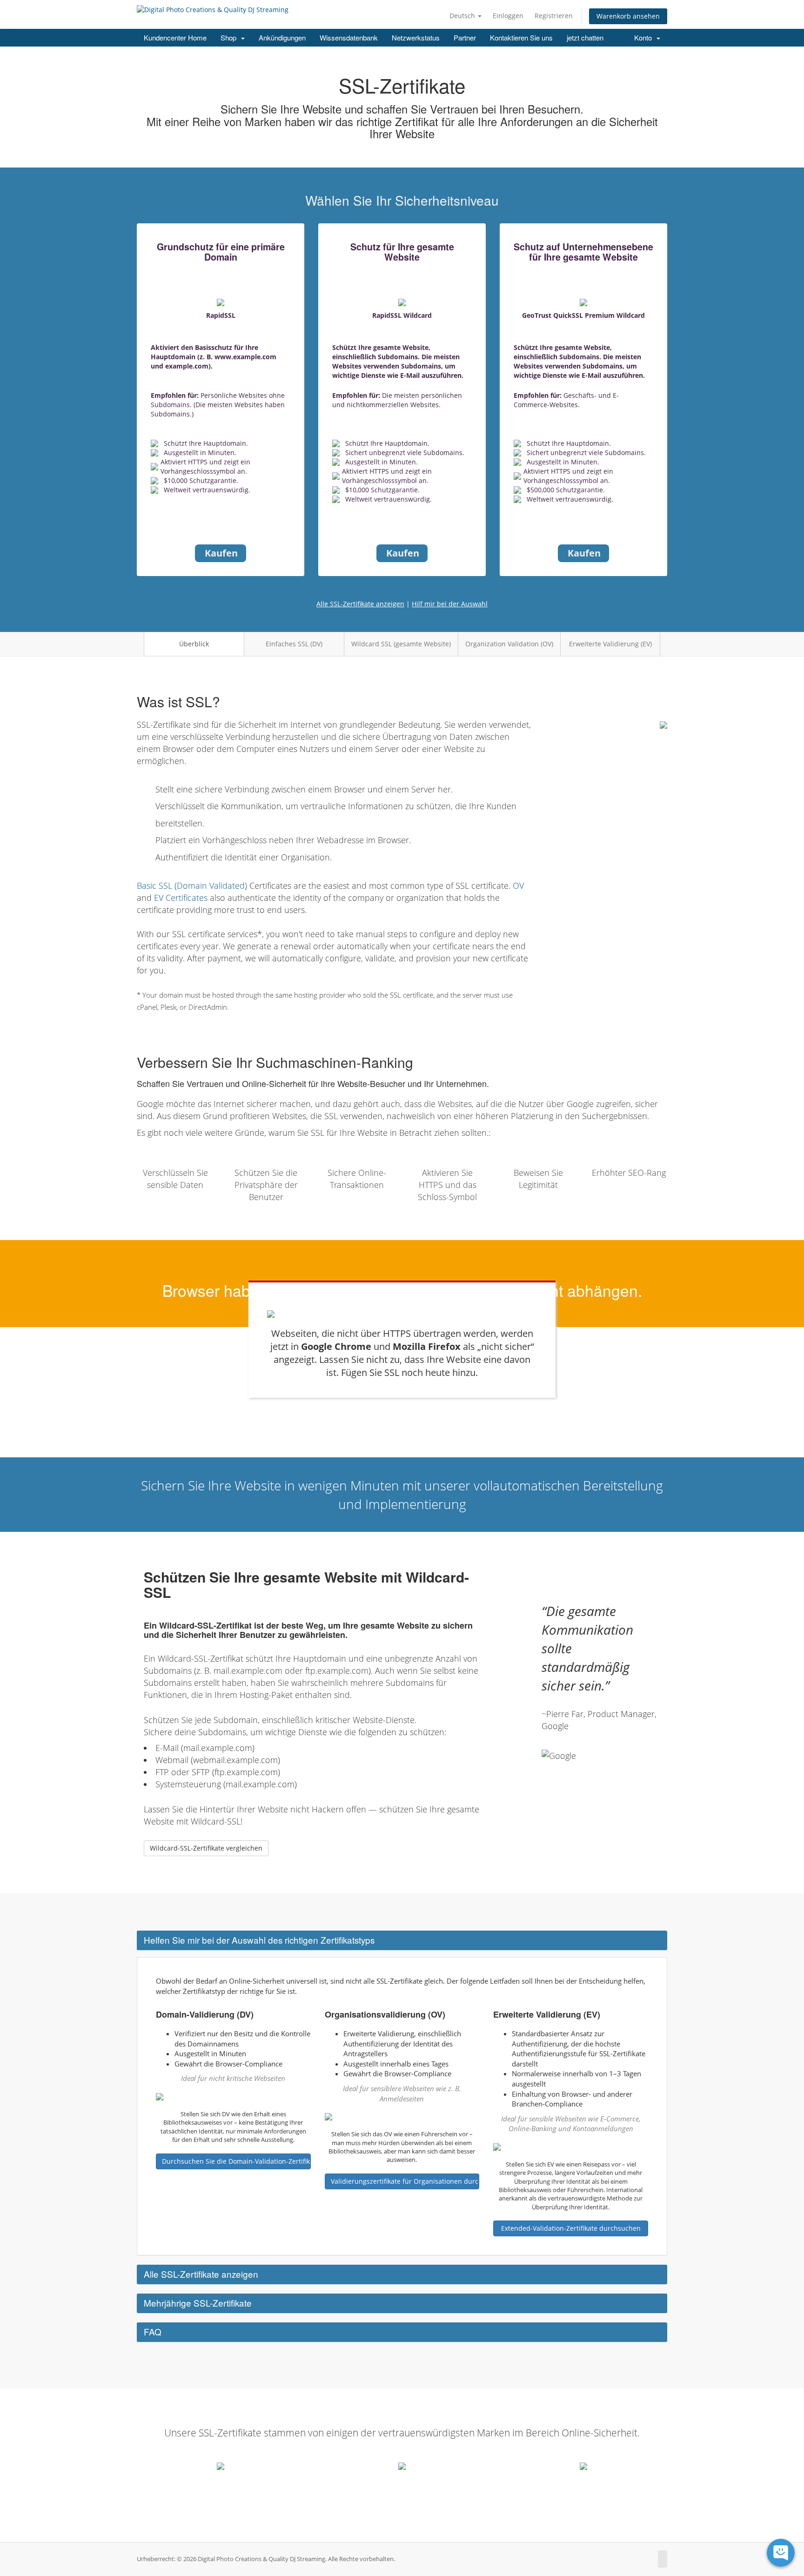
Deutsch (463, 16)
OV (518, 885)
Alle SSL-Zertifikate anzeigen (360, 604)
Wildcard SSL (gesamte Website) (401, 644)
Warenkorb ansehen (628, 16)
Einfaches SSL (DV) (294, 644)
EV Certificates (181, 898)
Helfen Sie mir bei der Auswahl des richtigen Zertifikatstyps (259, 1940)
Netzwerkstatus (416, 37)
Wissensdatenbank (349, 37)
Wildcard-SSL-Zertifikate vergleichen (206, 1848)
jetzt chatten (585, 37)
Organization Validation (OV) (509, 644)
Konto (645, 37)
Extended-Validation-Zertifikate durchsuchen (571, 2228)
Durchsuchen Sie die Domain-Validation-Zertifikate (236, 2161)
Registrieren (554, 16)
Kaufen (221, 553)
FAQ (153, 2331)
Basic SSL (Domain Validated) (192, 885)
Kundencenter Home (175, 37)
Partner (465, 37)
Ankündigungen (282, 37)
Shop (230, 37)
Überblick (194, 644)
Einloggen (508, 16)
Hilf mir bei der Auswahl (450, 604)
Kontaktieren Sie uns (521, 37)
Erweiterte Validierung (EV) (610, 644)
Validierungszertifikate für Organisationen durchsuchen (405, 2181)
